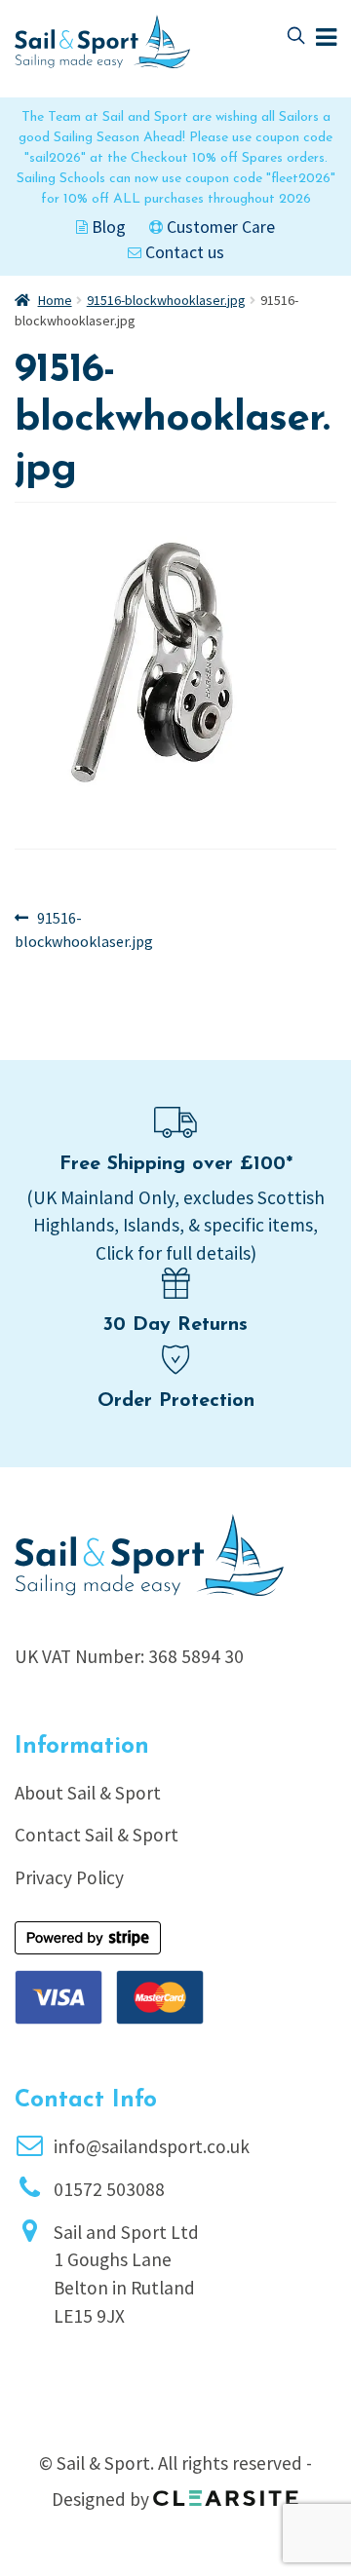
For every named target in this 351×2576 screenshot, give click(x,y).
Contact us (183, 252)
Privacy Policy (69, 1877)
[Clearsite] (226, 2491)
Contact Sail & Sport (97, 1835)
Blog (107, 227)
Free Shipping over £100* (176, 1164)
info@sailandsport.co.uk (152, 2146)
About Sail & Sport (88, 1793)
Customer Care (219, 227)
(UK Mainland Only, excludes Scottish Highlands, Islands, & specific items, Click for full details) (175, 1226)
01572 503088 (109, 2189)
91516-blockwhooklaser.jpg (166, 300)
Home (55, 300)
